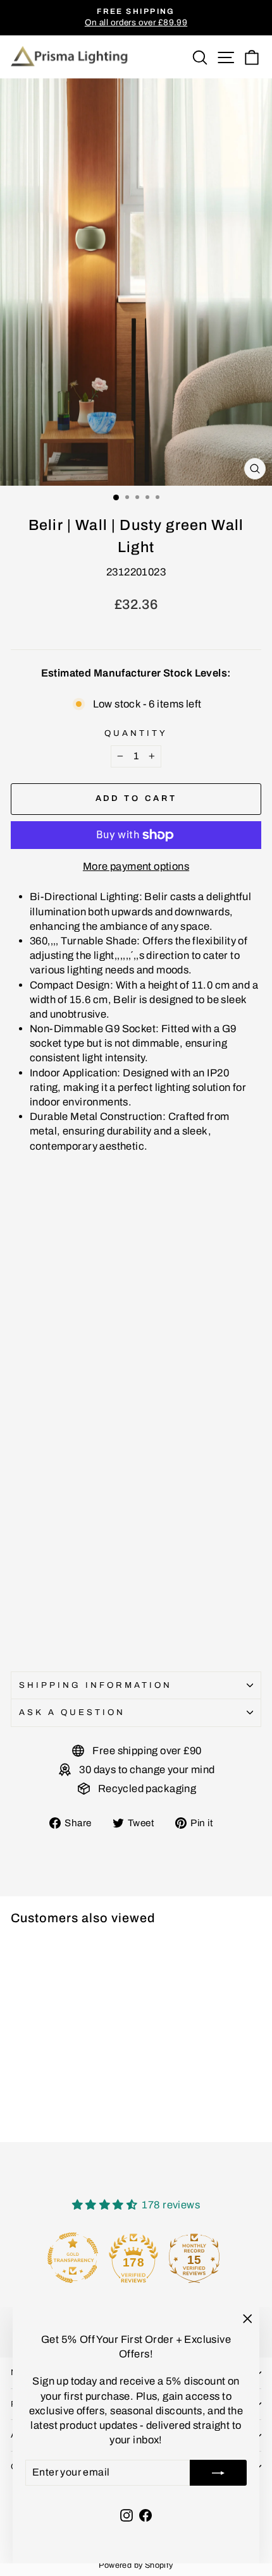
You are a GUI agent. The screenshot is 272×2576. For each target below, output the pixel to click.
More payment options (136, 866)
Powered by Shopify (136, 2565)
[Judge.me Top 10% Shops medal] (197, 2258)
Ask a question (72, 1712)
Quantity (136, 733)
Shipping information (96, 1685)
